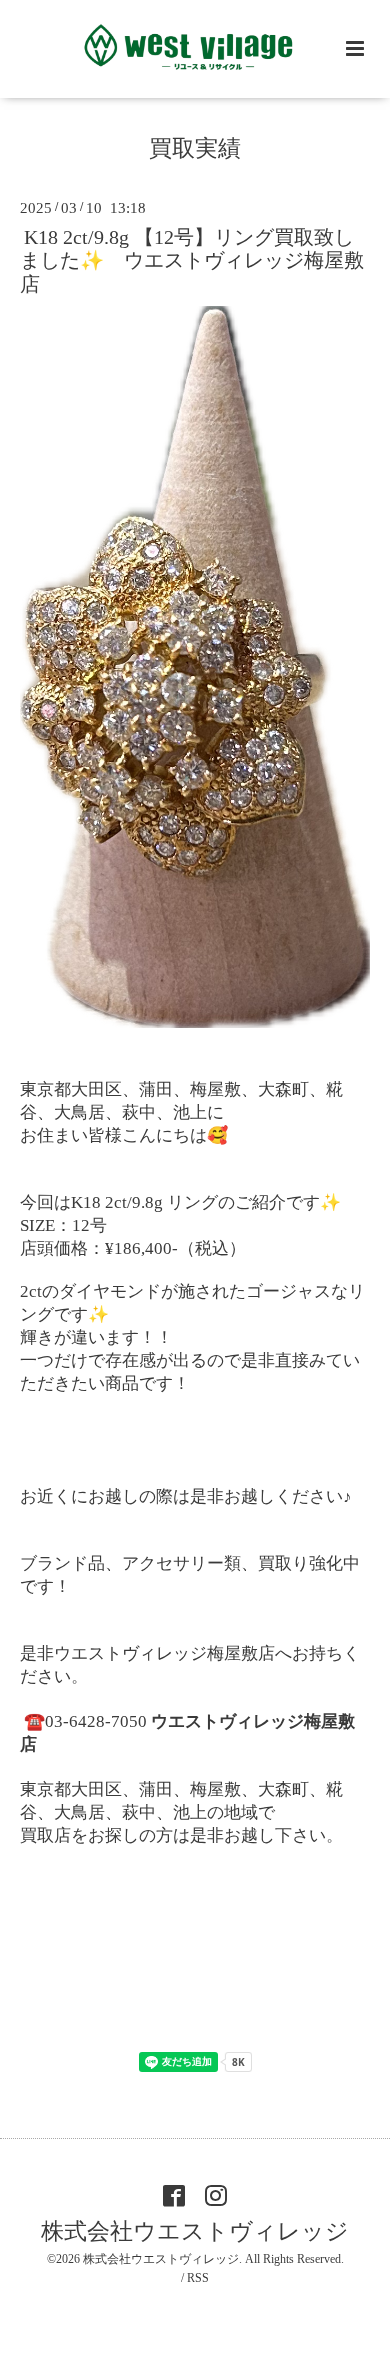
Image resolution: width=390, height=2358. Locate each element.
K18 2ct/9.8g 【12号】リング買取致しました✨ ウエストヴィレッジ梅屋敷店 (192, 261)
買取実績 (195, 148)
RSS (198, 2278)
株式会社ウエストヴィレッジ (195, 2231)
